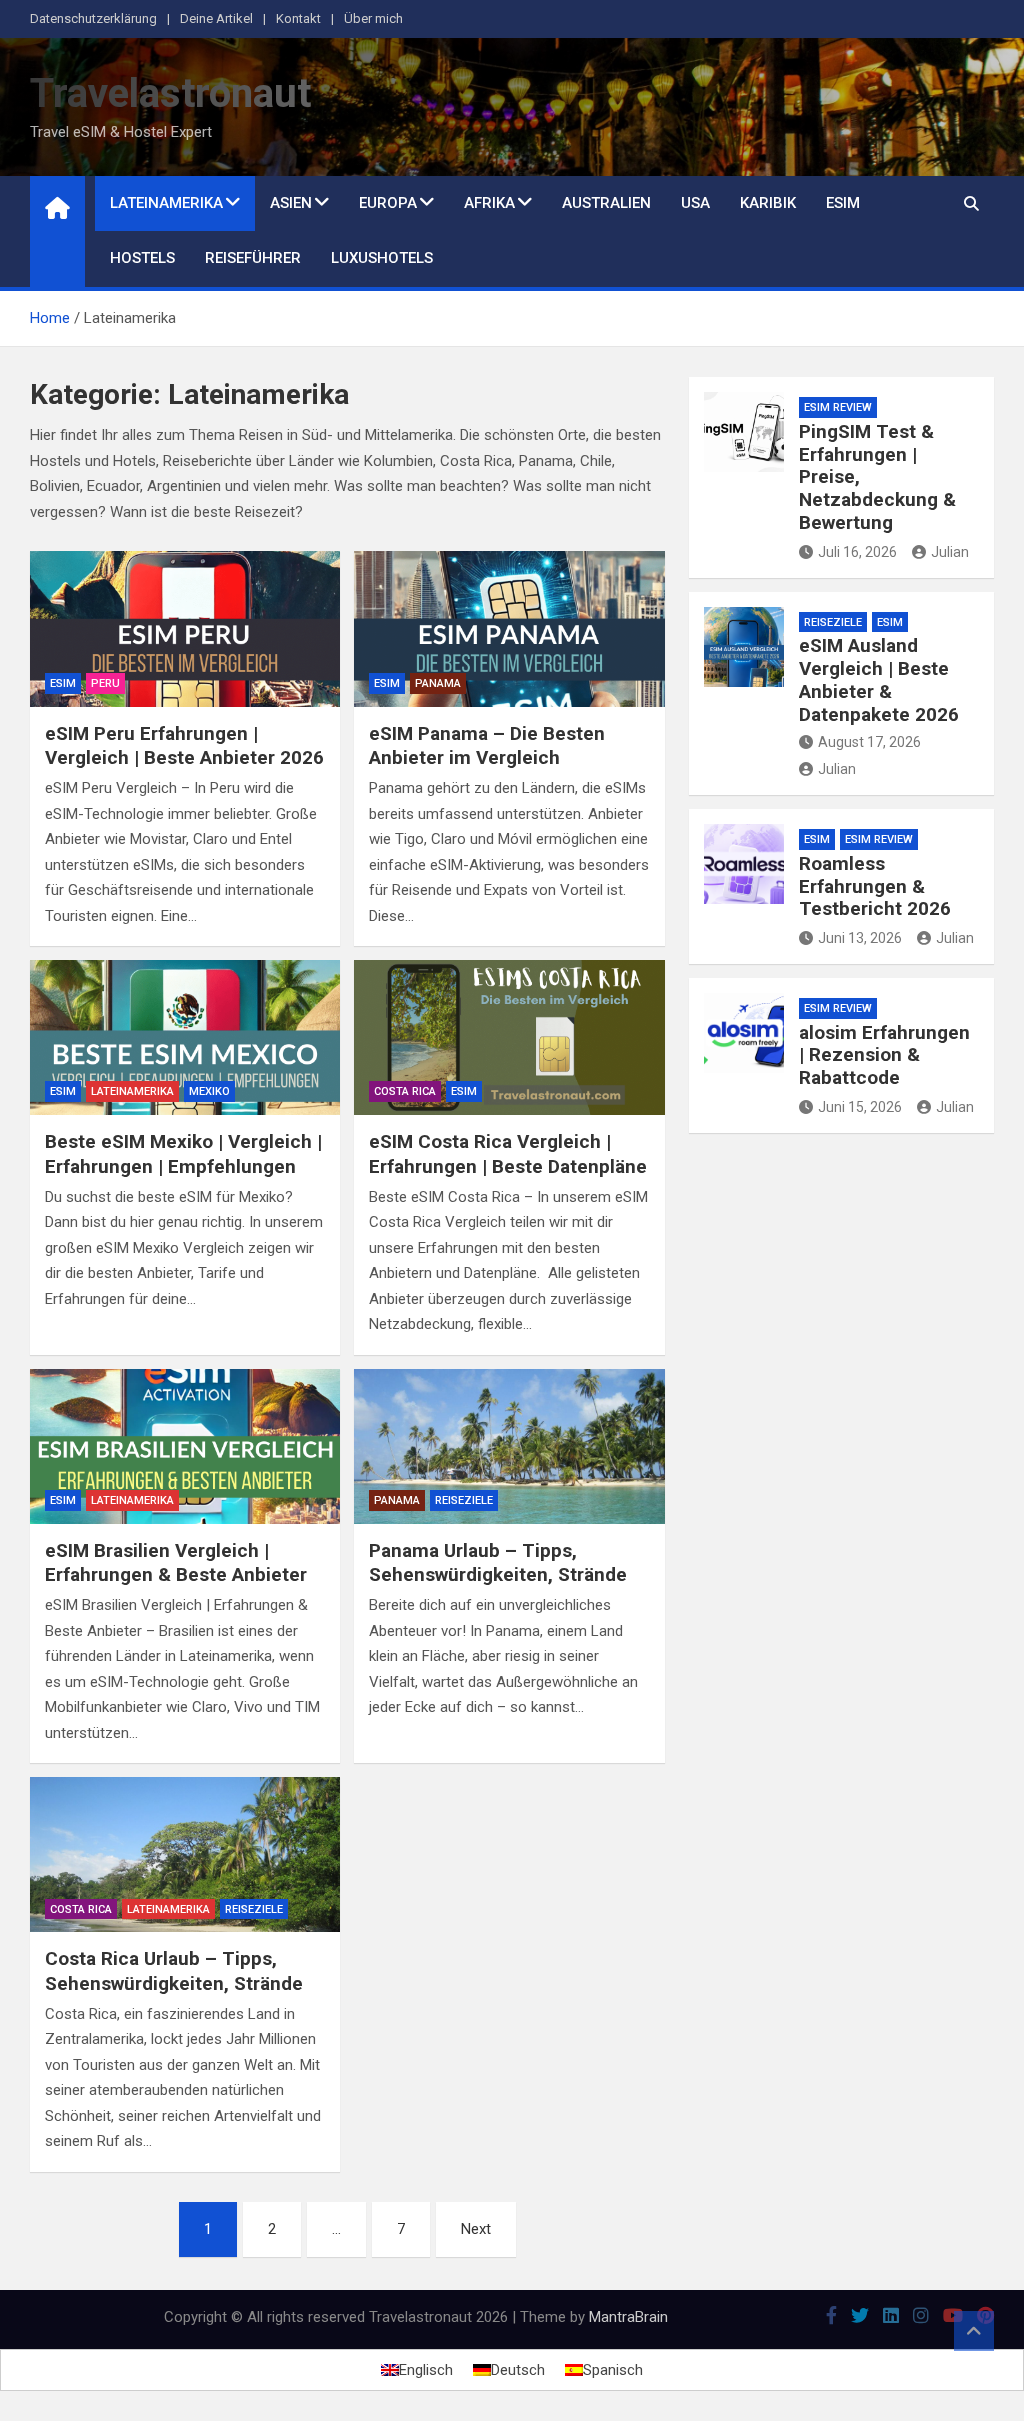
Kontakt (298, 18)
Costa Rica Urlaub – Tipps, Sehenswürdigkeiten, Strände (174, 1971)
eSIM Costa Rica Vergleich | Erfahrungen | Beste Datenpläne (508, 1154)
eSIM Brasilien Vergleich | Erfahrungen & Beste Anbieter (176, 1563)
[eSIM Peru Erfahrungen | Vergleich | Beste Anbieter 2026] (185, 628)
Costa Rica (405, 1091)
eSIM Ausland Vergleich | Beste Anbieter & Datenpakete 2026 (879, 679)
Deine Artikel (216, 18)
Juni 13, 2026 (860, 938)
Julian (950, 552)
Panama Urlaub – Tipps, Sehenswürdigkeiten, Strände (498, 1563)
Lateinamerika (166, 203)
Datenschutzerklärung (93, 18)
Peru (105, 683)
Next (476, 2229)
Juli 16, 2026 (857, 552)
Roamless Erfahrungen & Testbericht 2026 (875, 886)
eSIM (843, 203)
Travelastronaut (170, 93)
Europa (388, 203)
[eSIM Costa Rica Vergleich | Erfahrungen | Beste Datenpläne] (509, 1037)
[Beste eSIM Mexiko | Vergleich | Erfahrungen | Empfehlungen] (185, 1037)
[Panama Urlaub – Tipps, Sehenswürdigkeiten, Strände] (509, 1446)
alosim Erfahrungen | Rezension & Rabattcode (884, 1055)
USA (695, 203)
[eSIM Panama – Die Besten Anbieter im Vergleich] (509, 628)
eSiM (63, 683)
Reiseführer (253, 258)
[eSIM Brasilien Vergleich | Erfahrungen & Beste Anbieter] (185, 1446)
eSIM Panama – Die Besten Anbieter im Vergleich (487, 746)
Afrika (489, 203)
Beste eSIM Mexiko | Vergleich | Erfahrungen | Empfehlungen (183, 1154)
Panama (438, 683)
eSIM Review (838, 407)
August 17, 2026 (869, 742)
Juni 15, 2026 (860, 1107)
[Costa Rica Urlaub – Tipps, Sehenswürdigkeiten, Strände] (185, 1854)
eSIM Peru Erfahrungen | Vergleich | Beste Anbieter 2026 (184, 746)
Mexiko (209, 1091)
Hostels (142, 258)
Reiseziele (464, 1500)
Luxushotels (382, 258)
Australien (606, 203)
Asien (291, 203)
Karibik (768, 203)
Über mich (373, 18)
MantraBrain (628, 2317)
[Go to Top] (974, 2331)
